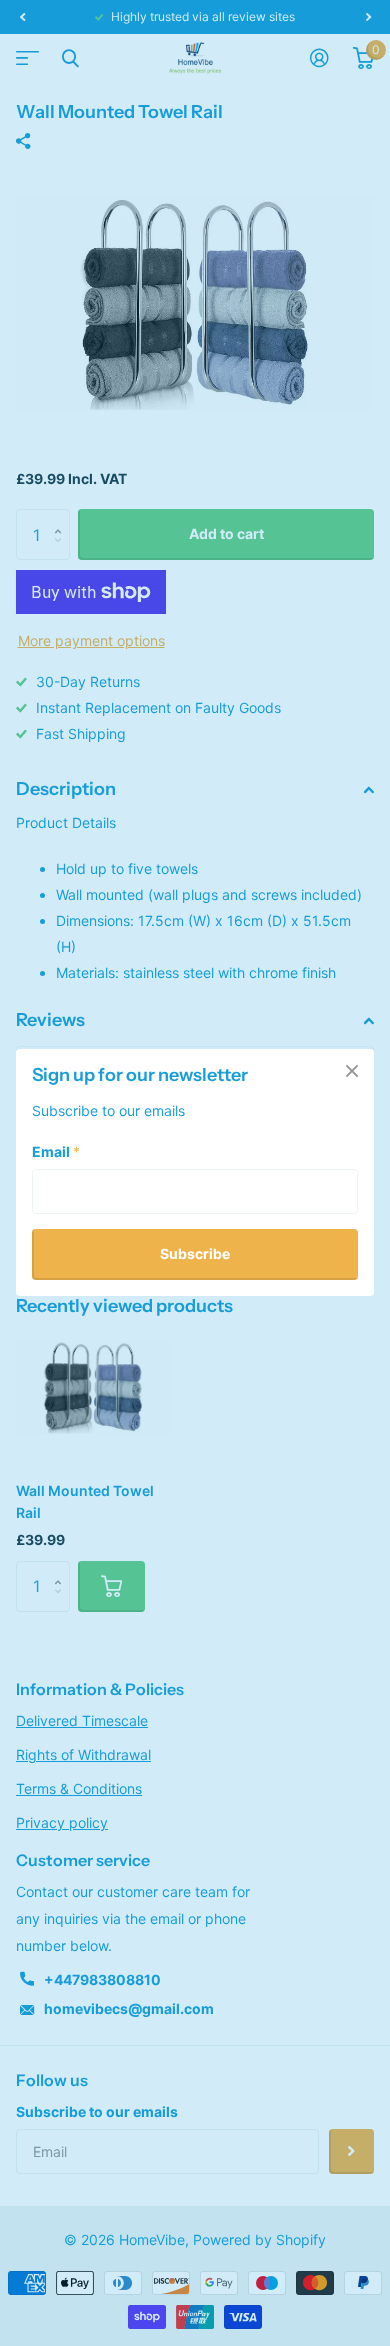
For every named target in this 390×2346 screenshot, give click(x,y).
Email (56, 1152)
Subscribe (195, 1254)
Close (352, 1071)
